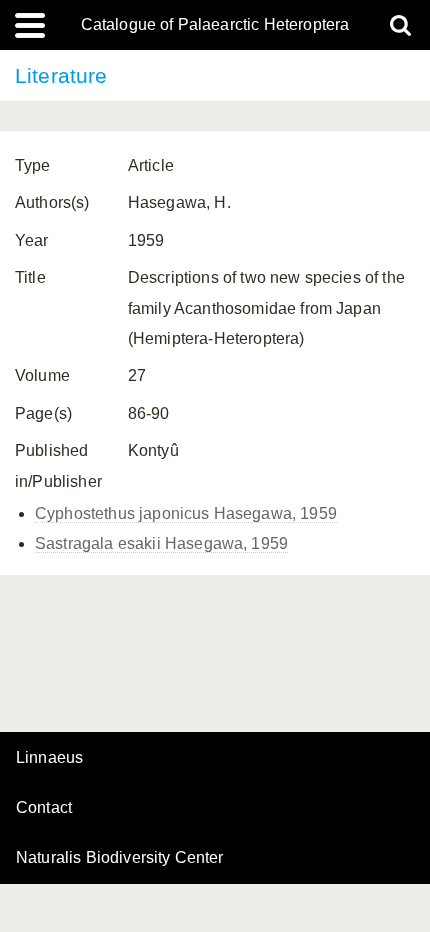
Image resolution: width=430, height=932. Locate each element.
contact (44, 807)
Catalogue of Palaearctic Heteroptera (215, 25)
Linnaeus (49, 758)
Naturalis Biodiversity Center (120, 858)
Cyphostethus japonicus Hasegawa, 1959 (186, 513)
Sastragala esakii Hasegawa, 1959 (161, 543)
